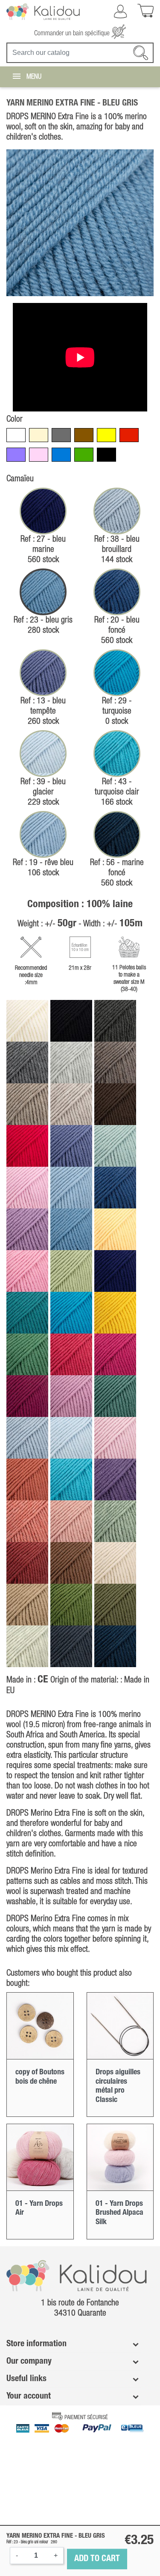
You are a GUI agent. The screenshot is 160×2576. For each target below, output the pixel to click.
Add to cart (97, 2559)
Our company (29, 2362)
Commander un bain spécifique (73, 34)
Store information (36, 2344)
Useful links (26, 2379)
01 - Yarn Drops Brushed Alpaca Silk (119, 2213)
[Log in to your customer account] (120, 11)
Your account (29, 2396)
